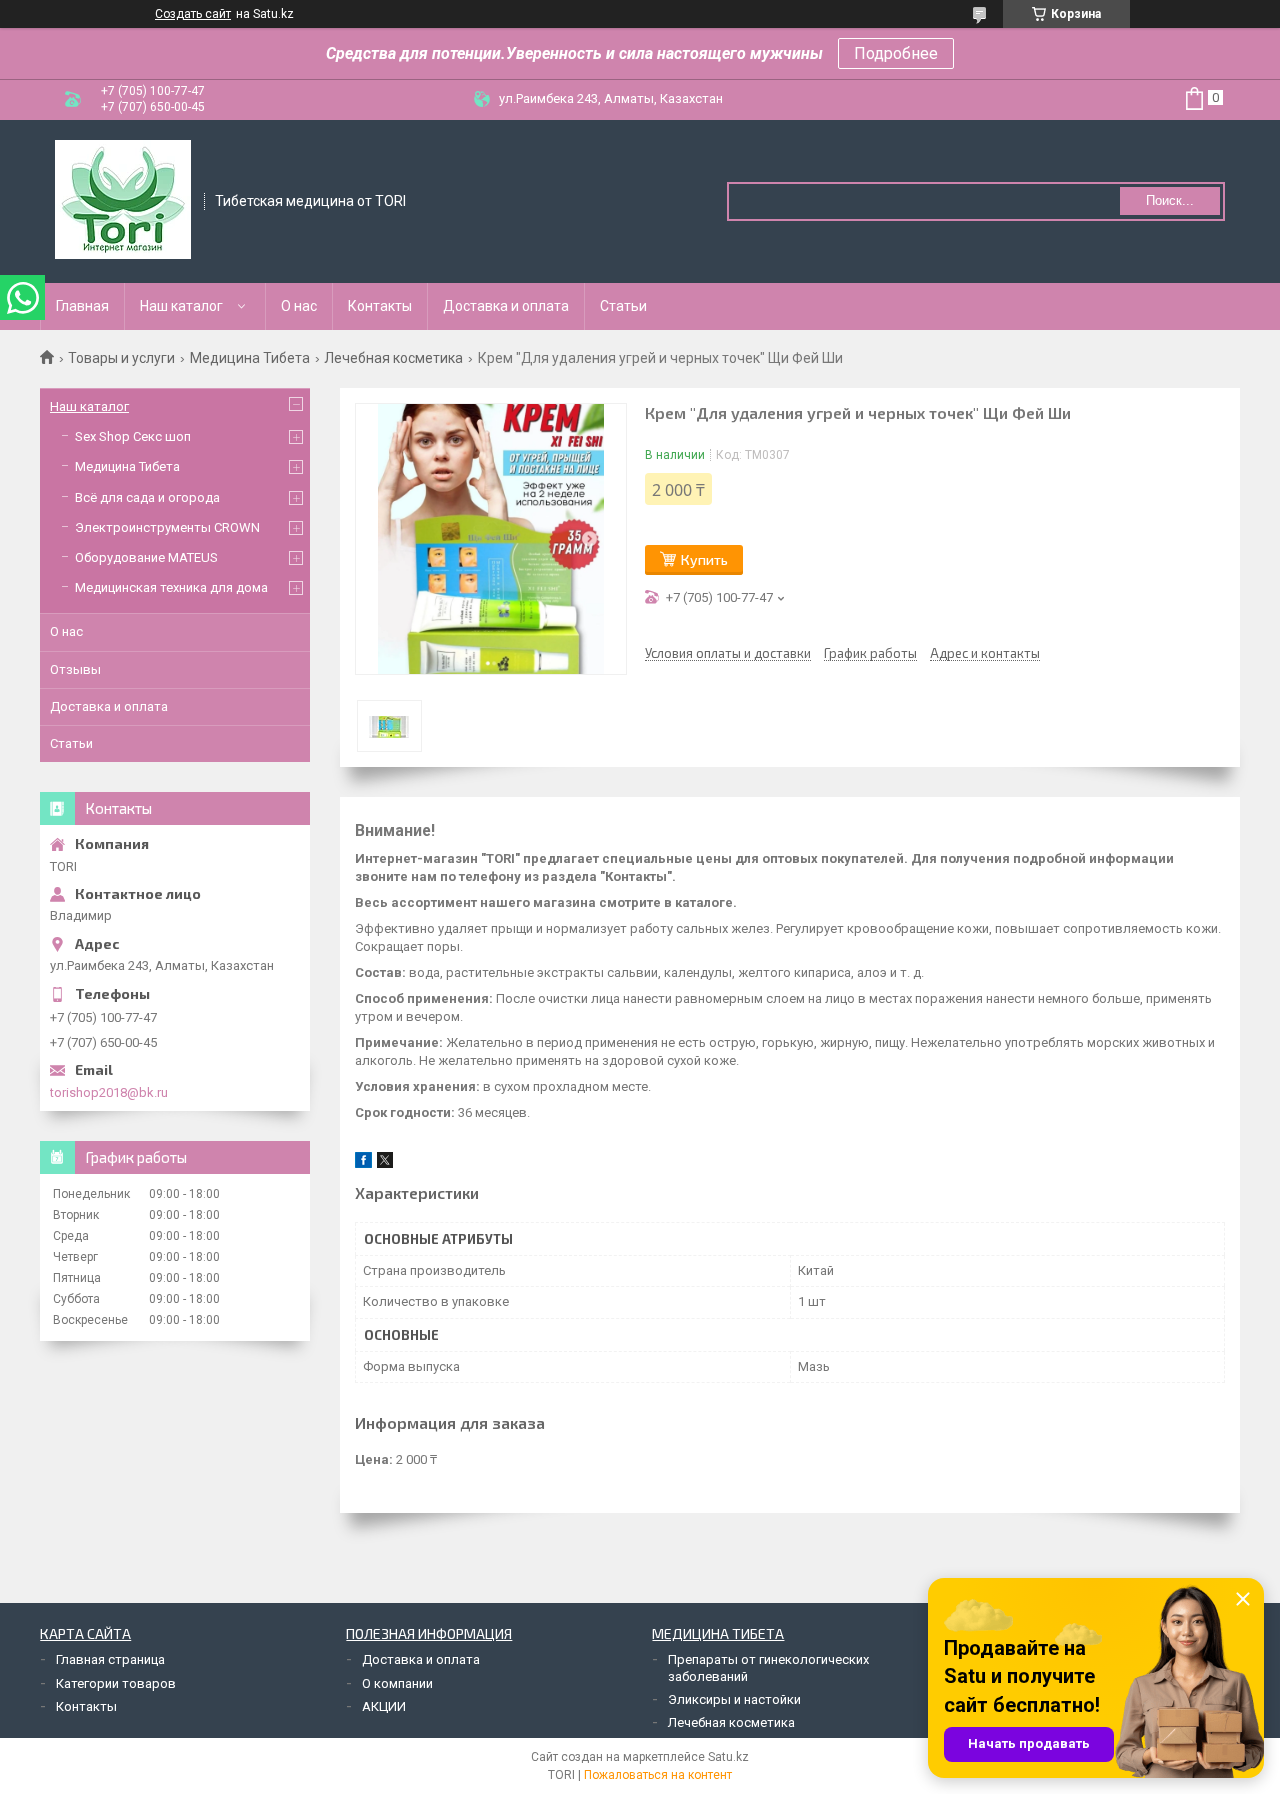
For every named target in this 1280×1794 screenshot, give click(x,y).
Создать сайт (193, 14)
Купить (704, 559)
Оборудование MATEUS (146, 557)
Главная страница (110, 1659)
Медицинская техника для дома (171, 587)
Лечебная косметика (393, 358)
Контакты (380, 306)
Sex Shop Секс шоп (133, 436)
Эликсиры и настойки (734, 1699)
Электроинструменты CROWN (167, 527)
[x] (385, 1163)
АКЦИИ (384, 1706)
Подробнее (896, 53)
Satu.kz (728, 1757)
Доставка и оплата (506, 306)
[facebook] (363, 1163)
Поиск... (1170, 200)
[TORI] (123, 200)
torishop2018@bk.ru (109, 1092)
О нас (299, 306)
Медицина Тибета (250, 358)
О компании (397, 1683)
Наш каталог (181, 306)
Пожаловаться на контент (658, 1775)
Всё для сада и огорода (147, 497)
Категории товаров (116, 1683)
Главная (82, 306)
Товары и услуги (121, 358)
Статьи (623, 306)
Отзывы (75, 669)
